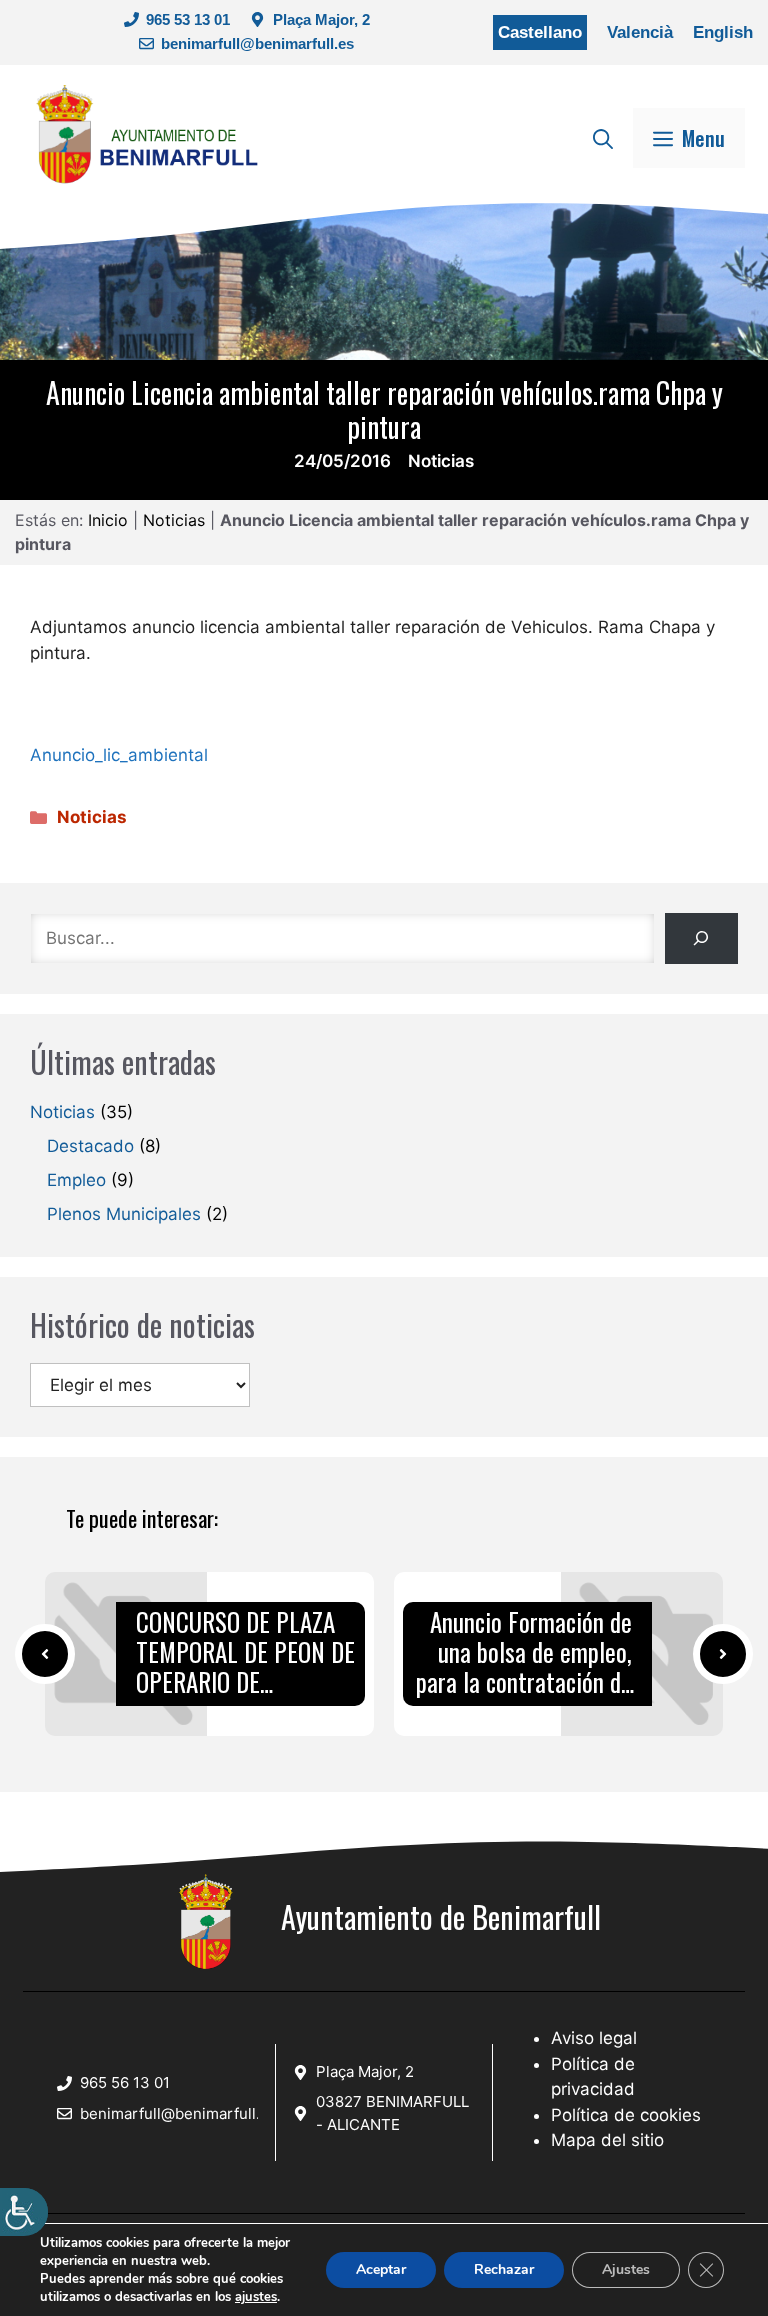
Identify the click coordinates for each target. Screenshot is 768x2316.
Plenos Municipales (124, 1214)
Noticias (441, 461)
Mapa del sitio (607, 2140)
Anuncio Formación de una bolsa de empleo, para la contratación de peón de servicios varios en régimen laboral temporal (524, 1653)
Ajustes (626, 2269)
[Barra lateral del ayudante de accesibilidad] (24, 2212)
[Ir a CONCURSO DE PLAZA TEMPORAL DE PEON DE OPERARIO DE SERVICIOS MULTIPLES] (45, 1654)
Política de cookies (626, 2115)
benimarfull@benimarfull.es (257, 43)
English (723, 32)
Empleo (76, 1180)
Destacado (90, 1146)
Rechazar (504, 2269)
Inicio (108, 520)
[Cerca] (701, 938)
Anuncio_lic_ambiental (119, 755)
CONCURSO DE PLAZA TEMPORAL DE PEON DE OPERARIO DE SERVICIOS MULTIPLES (245, 1653)
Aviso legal (594, 2038)
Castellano (540, 32)
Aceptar (381, 2269)
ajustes (256, 2297)
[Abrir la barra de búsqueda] (603, 138)
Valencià (640, 32)
